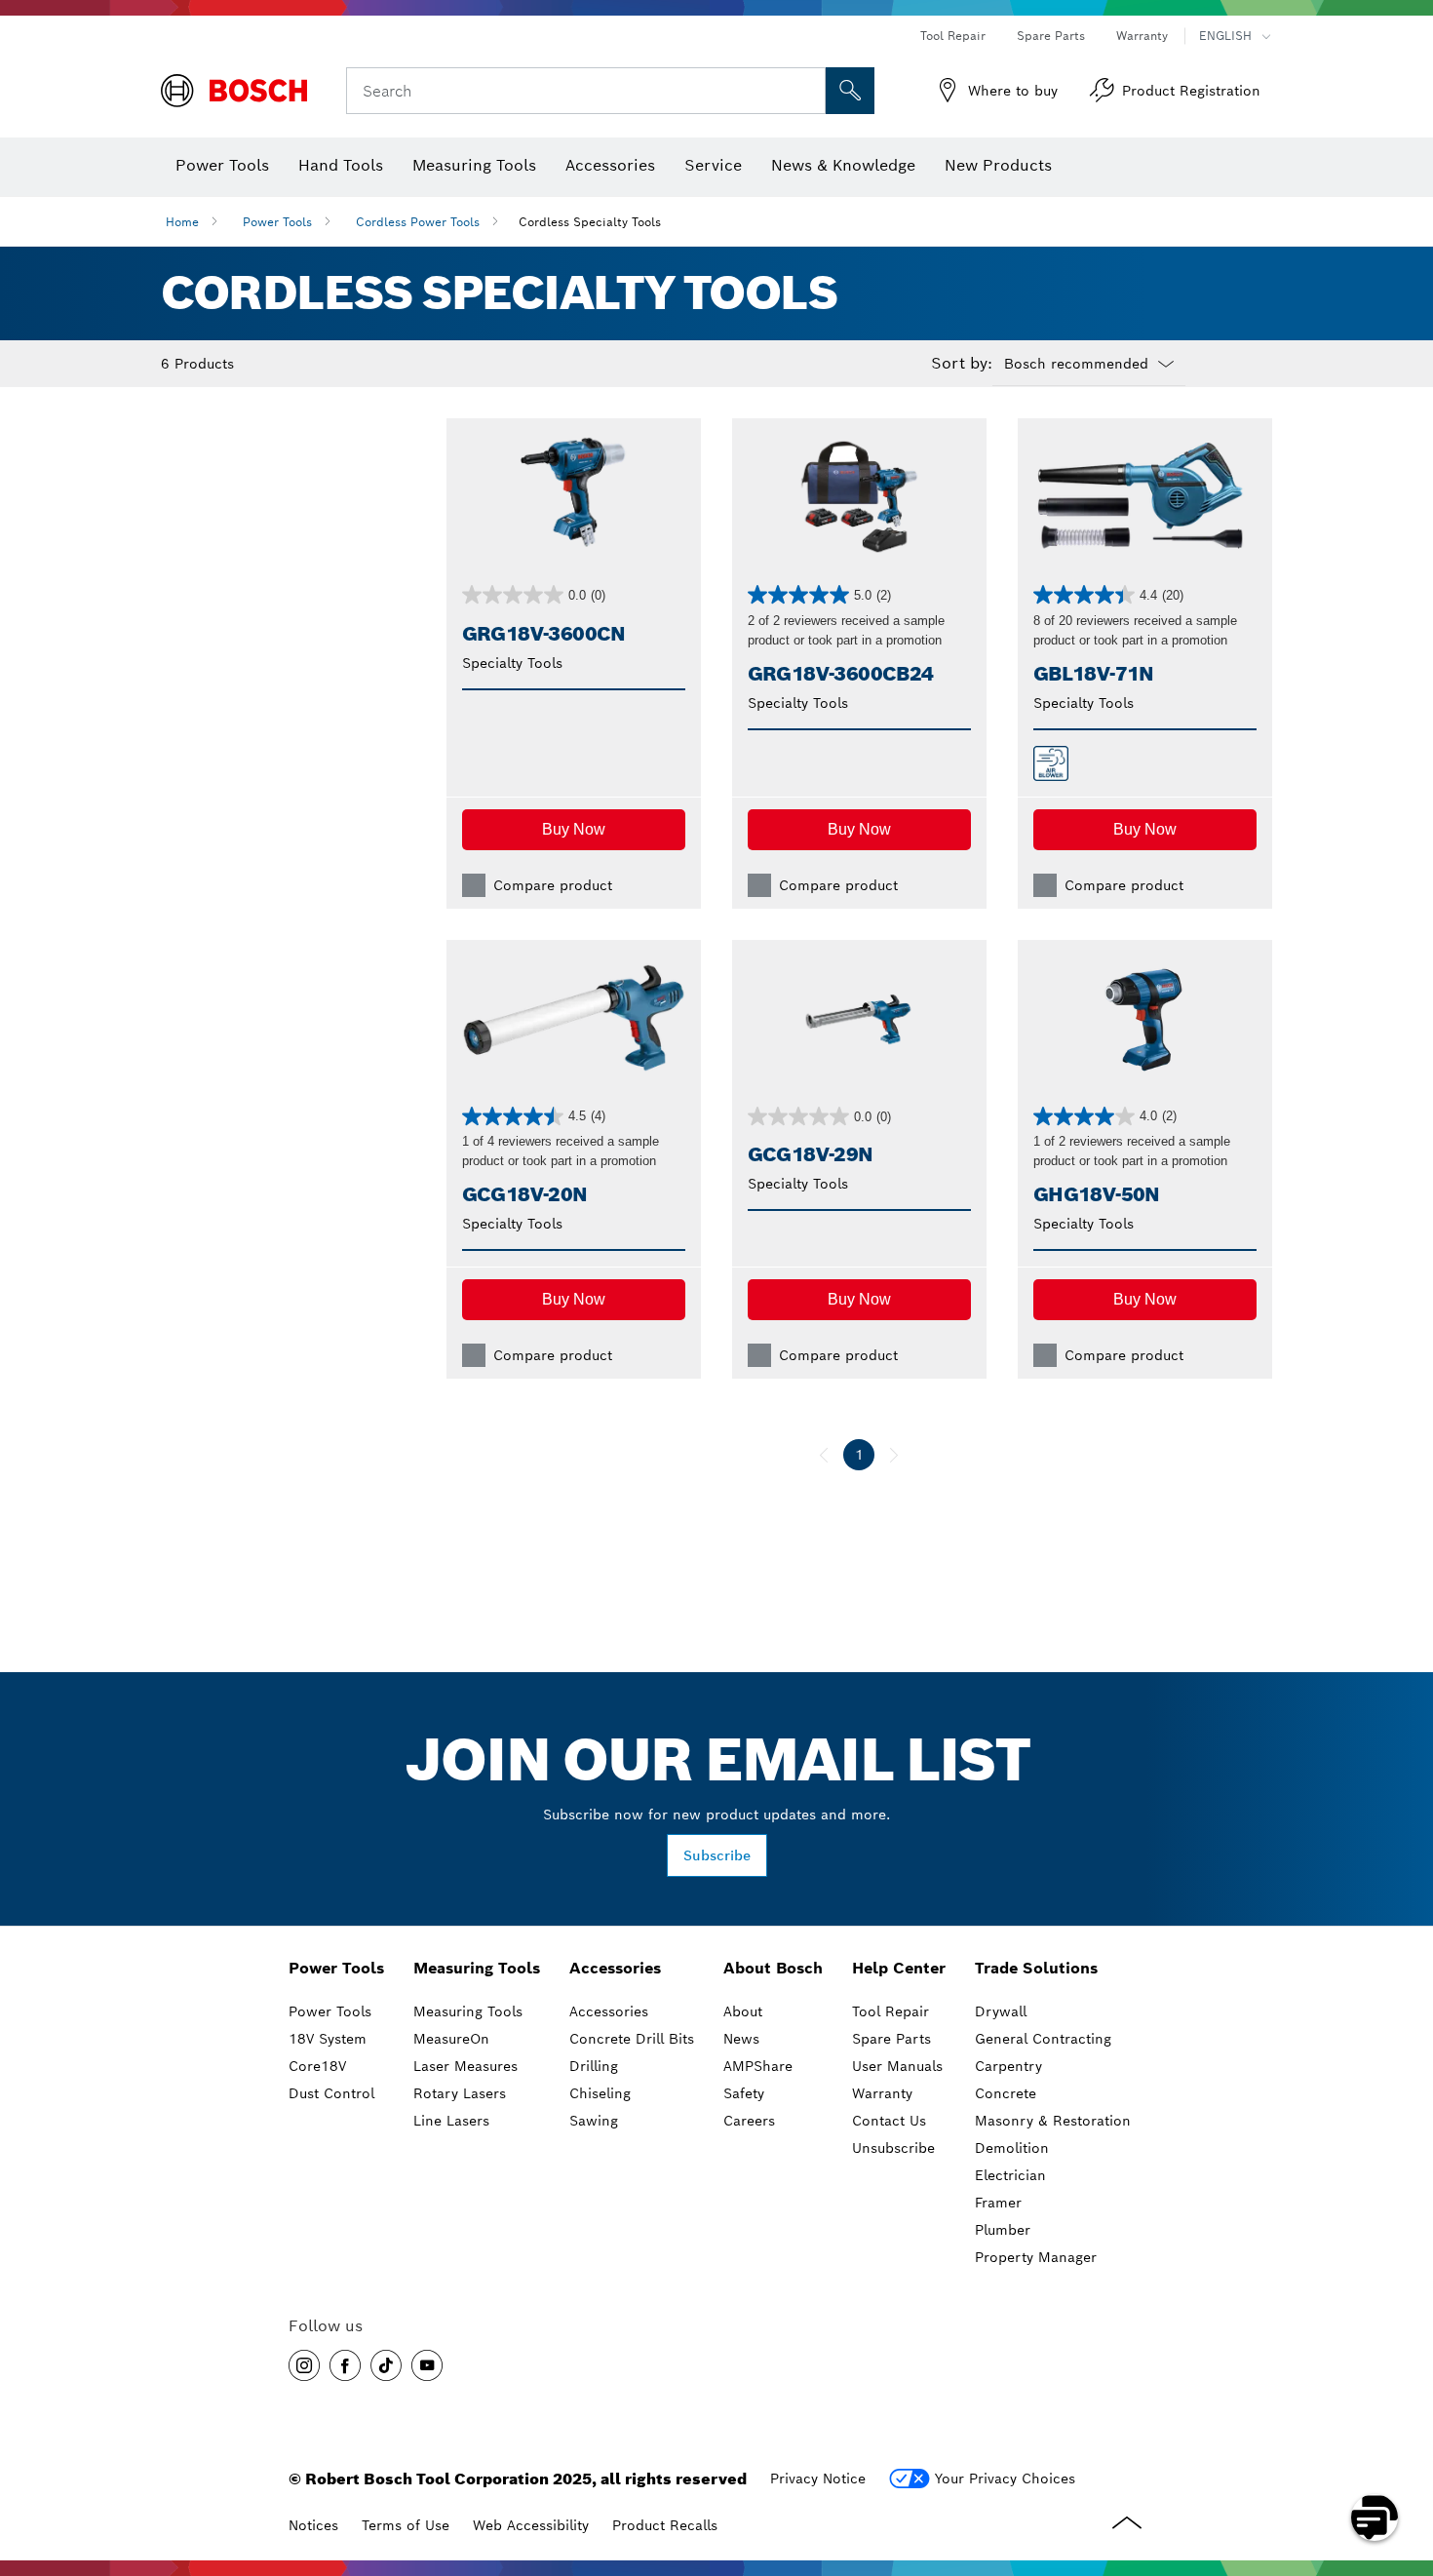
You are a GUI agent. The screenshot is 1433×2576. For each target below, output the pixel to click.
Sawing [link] (594, 2121)
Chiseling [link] (600, 2093)
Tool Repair (953, 36)
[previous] (824, 1455)
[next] (894, 1455)
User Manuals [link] (897, 2066)
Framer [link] (998, 2203)
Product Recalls (665, 2525)
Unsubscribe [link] (893, 2148)
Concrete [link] (1006, 2093)
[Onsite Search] (850, 91)
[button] (574, 830)
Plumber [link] (1003, 2230)
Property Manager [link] (1036, 2257)
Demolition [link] (1012, 2148)
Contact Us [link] (889, 2121)
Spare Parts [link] (891, 2039)
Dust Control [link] (331, 2093)
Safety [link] (744, 2093)
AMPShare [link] (758, 2066)
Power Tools (277, 222)
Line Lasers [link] (451, 2121)
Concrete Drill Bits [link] (632, 2039)
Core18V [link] (317, 2066)
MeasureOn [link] (451, 2039)
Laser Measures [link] (465, 2066)
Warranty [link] (882, 2093)
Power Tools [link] (336, 1968)
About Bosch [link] (773, 1968)
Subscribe (717, 1855)
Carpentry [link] (1008, 2066)
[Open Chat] (1375, 2517)
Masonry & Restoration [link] (1053, 2121)
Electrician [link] (1010, 2175)
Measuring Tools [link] (477, 1968)
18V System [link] (328, 2039)
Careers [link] (749, 2121)
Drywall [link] (1001, 2011)
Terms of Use (406, 2525)
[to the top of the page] (1404, 2461)
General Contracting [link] (1043, 2039)
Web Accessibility (531, 2525)
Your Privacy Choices (1005, 2478)
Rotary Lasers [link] (460, 2093)
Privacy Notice (818, 2478)
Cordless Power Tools (418, 222)
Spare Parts (1051, 36)
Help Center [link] (899, 1968)
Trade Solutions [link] (1036, 1968)
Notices (313, 2525)
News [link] (741, 2039)
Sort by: (962, 364)
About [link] (743, 2011)
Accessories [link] (615, 1968)
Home (182, 222)
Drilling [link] (594, 2066)
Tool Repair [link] (891, 2011)
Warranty (1142, 36)
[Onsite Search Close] (808, 91)
